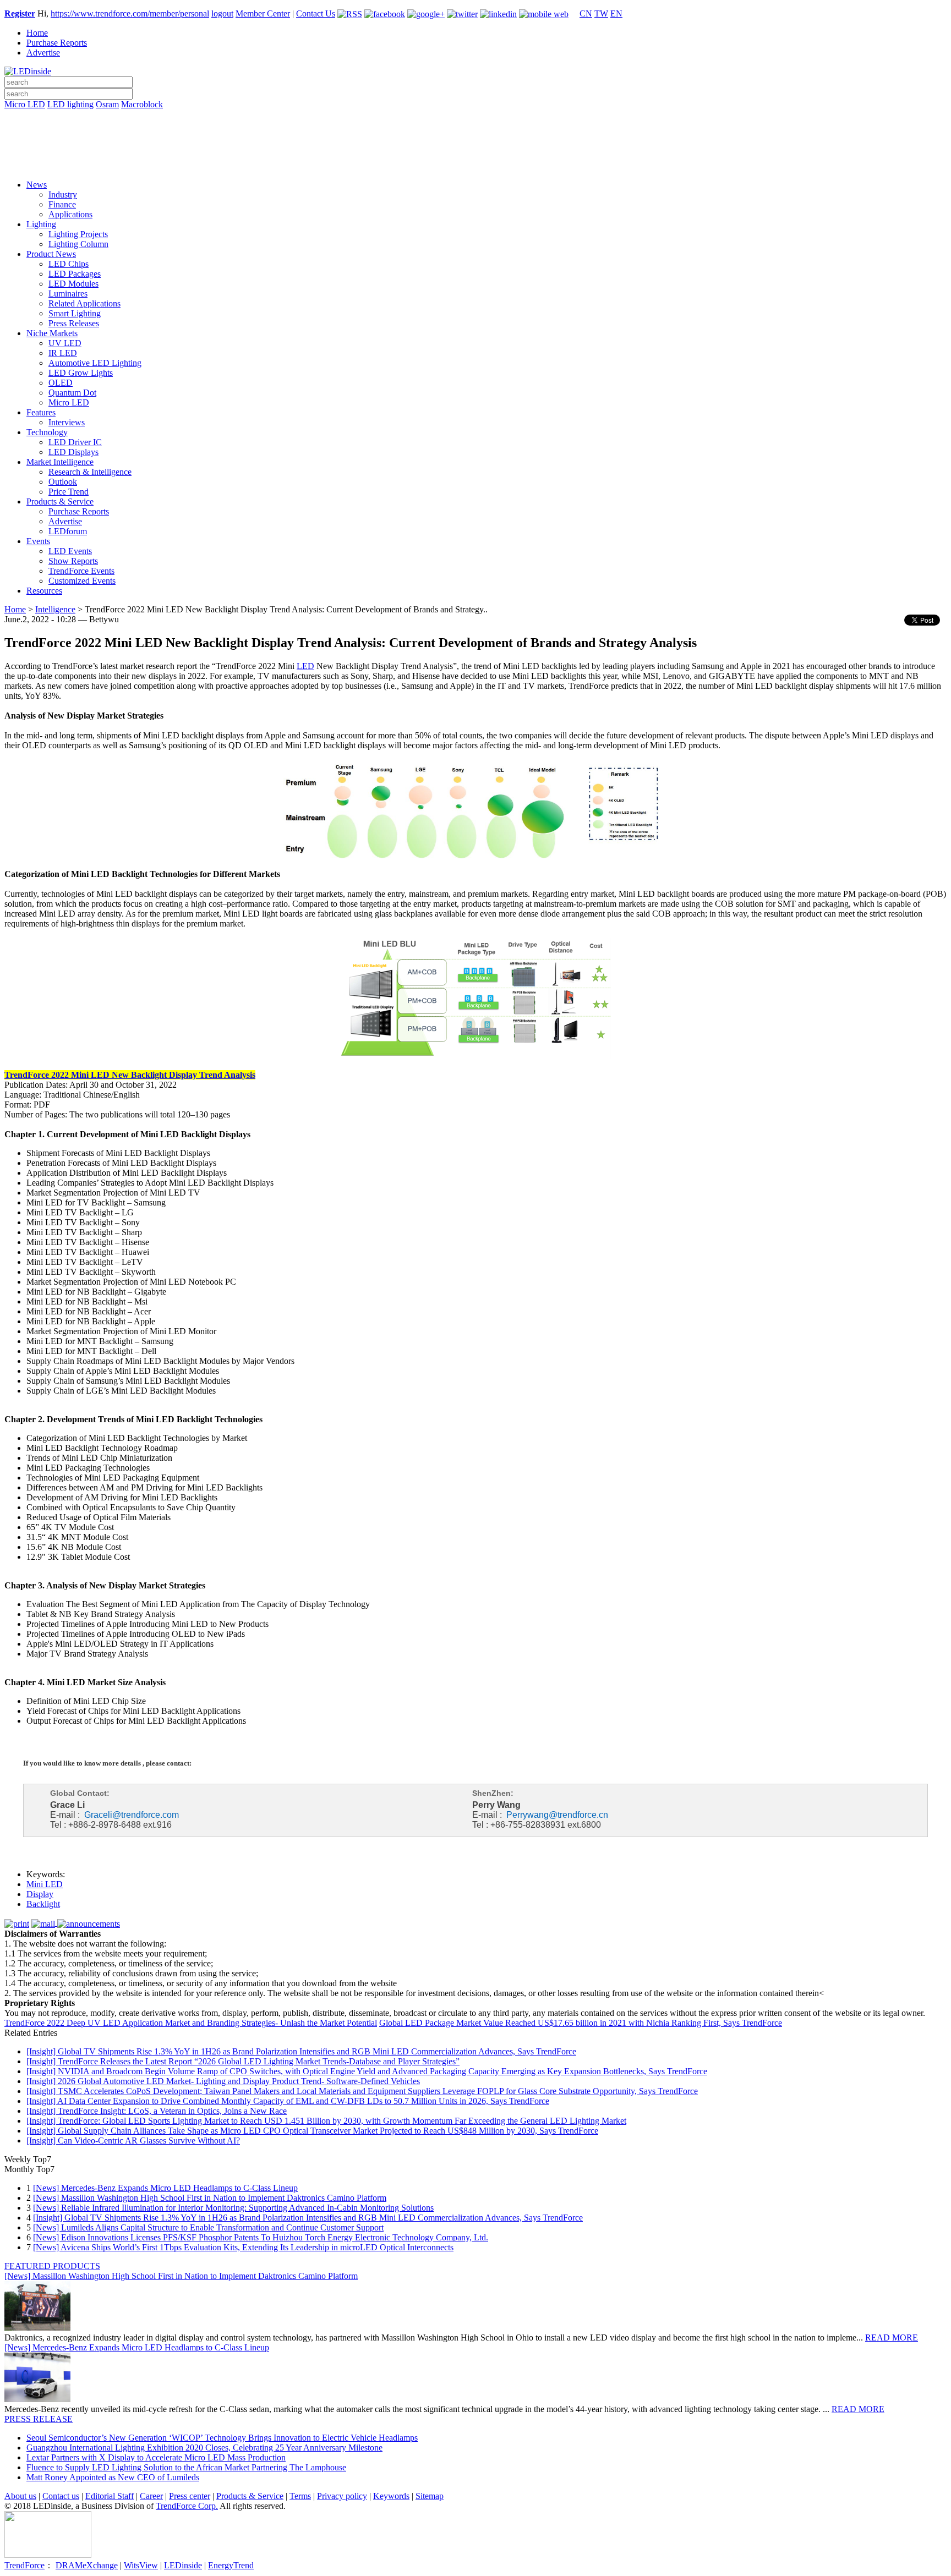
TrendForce (24, 2565)
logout (222, 13)
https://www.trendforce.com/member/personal (130, 13)
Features (41, 412)
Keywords (391, 2496)
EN (616, 13)
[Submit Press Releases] (475, 148)
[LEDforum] (475, 163)
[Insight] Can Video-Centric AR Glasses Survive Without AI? (133, 2141)
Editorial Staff (110, 2496)
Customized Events (82, 581)
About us (20, 2496)
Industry (63, 194)
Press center (190, 2496)
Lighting (41, 224)
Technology (47, 432)
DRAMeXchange (87, 2565)
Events (38, 541)
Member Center (263, 13)
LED (305, 666)
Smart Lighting (75, 313)
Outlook (63, 482)
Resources (44, 591)
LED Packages (75, 274)
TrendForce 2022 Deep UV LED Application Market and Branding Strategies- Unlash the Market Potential (191, 2023)
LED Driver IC (75, 442)
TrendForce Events (81, 571)
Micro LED (25, 104)
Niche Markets (52, 333)
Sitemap (430, 2496)
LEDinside (183, 2565)
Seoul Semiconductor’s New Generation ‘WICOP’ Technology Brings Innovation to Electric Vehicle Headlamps (222, 2438)
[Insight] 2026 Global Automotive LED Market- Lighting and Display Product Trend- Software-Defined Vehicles (223, 2081)
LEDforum (68, 531)
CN (586, 13)
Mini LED (45, 1884)
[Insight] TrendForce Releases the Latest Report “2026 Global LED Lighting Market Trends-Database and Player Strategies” (243, 2061)
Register (20, 13)
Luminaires (68, 294)
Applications (70, 214)
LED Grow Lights (81, 373)
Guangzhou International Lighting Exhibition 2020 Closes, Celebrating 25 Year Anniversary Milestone (204, 2448)
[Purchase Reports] (475, 117)
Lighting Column (78, 244)
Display (40, 1894)
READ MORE (892, 2337)
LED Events (70, 551)
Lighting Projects (78, 234)
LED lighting (70, 104)
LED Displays (73, 452)
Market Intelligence (60, 462)
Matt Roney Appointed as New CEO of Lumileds (113, 2477)
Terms (300, 2496)
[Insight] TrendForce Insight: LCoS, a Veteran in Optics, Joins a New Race (157, 2111)
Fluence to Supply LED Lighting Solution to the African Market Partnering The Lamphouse (186, 2467)
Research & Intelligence (90, 472)
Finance (62, 204)
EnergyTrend (231, 2565)
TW (601, 13)
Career (151, 2496)
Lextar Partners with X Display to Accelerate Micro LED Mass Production (156, 2457)
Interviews (67, 422)
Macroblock (142, 104)
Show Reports (73, 561)
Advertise (43, 53)
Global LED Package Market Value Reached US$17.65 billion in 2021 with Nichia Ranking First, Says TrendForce (581, 2023)
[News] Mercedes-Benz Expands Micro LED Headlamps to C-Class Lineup (165, 2188)
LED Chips (69, 264)
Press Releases (74, 323)
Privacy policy (342, 2496)
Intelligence (55, 609)
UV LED (65, 343)
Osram (107, 104)
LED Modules (73, 284)
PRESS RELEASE (39, 2419)
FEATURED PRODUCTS (52, 2266)
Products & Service (60, 502)
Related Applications (84, 303)
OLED (61, 383)
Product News (51, 254)
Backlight (43, 1904)
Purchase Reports (57, 43)
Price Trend (69, 492)
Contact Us (316, 13)
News (37, 185)
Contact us (61, 2496)
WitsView (141, 2565)
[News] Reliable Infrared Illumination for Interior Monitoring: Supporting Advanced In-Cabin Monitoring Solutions (233, 2208)
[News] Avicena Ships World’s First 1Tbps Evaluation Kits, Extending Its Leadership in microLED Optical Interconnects (243, 2247)
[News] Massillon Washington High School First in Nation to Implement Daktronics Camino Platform (210, 2198)
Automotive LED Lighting (95, 363)
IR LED (63, 353)
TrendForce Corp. (187, 2506)
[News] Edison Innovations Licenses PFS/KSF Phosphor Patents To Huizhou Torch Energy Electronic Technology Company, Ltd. (261, 2237)
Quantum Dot (72, 393)
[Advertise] (475, 133)
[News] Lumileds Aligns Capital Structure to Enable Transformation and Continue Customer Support (208, 2227)
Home (37, 33)
